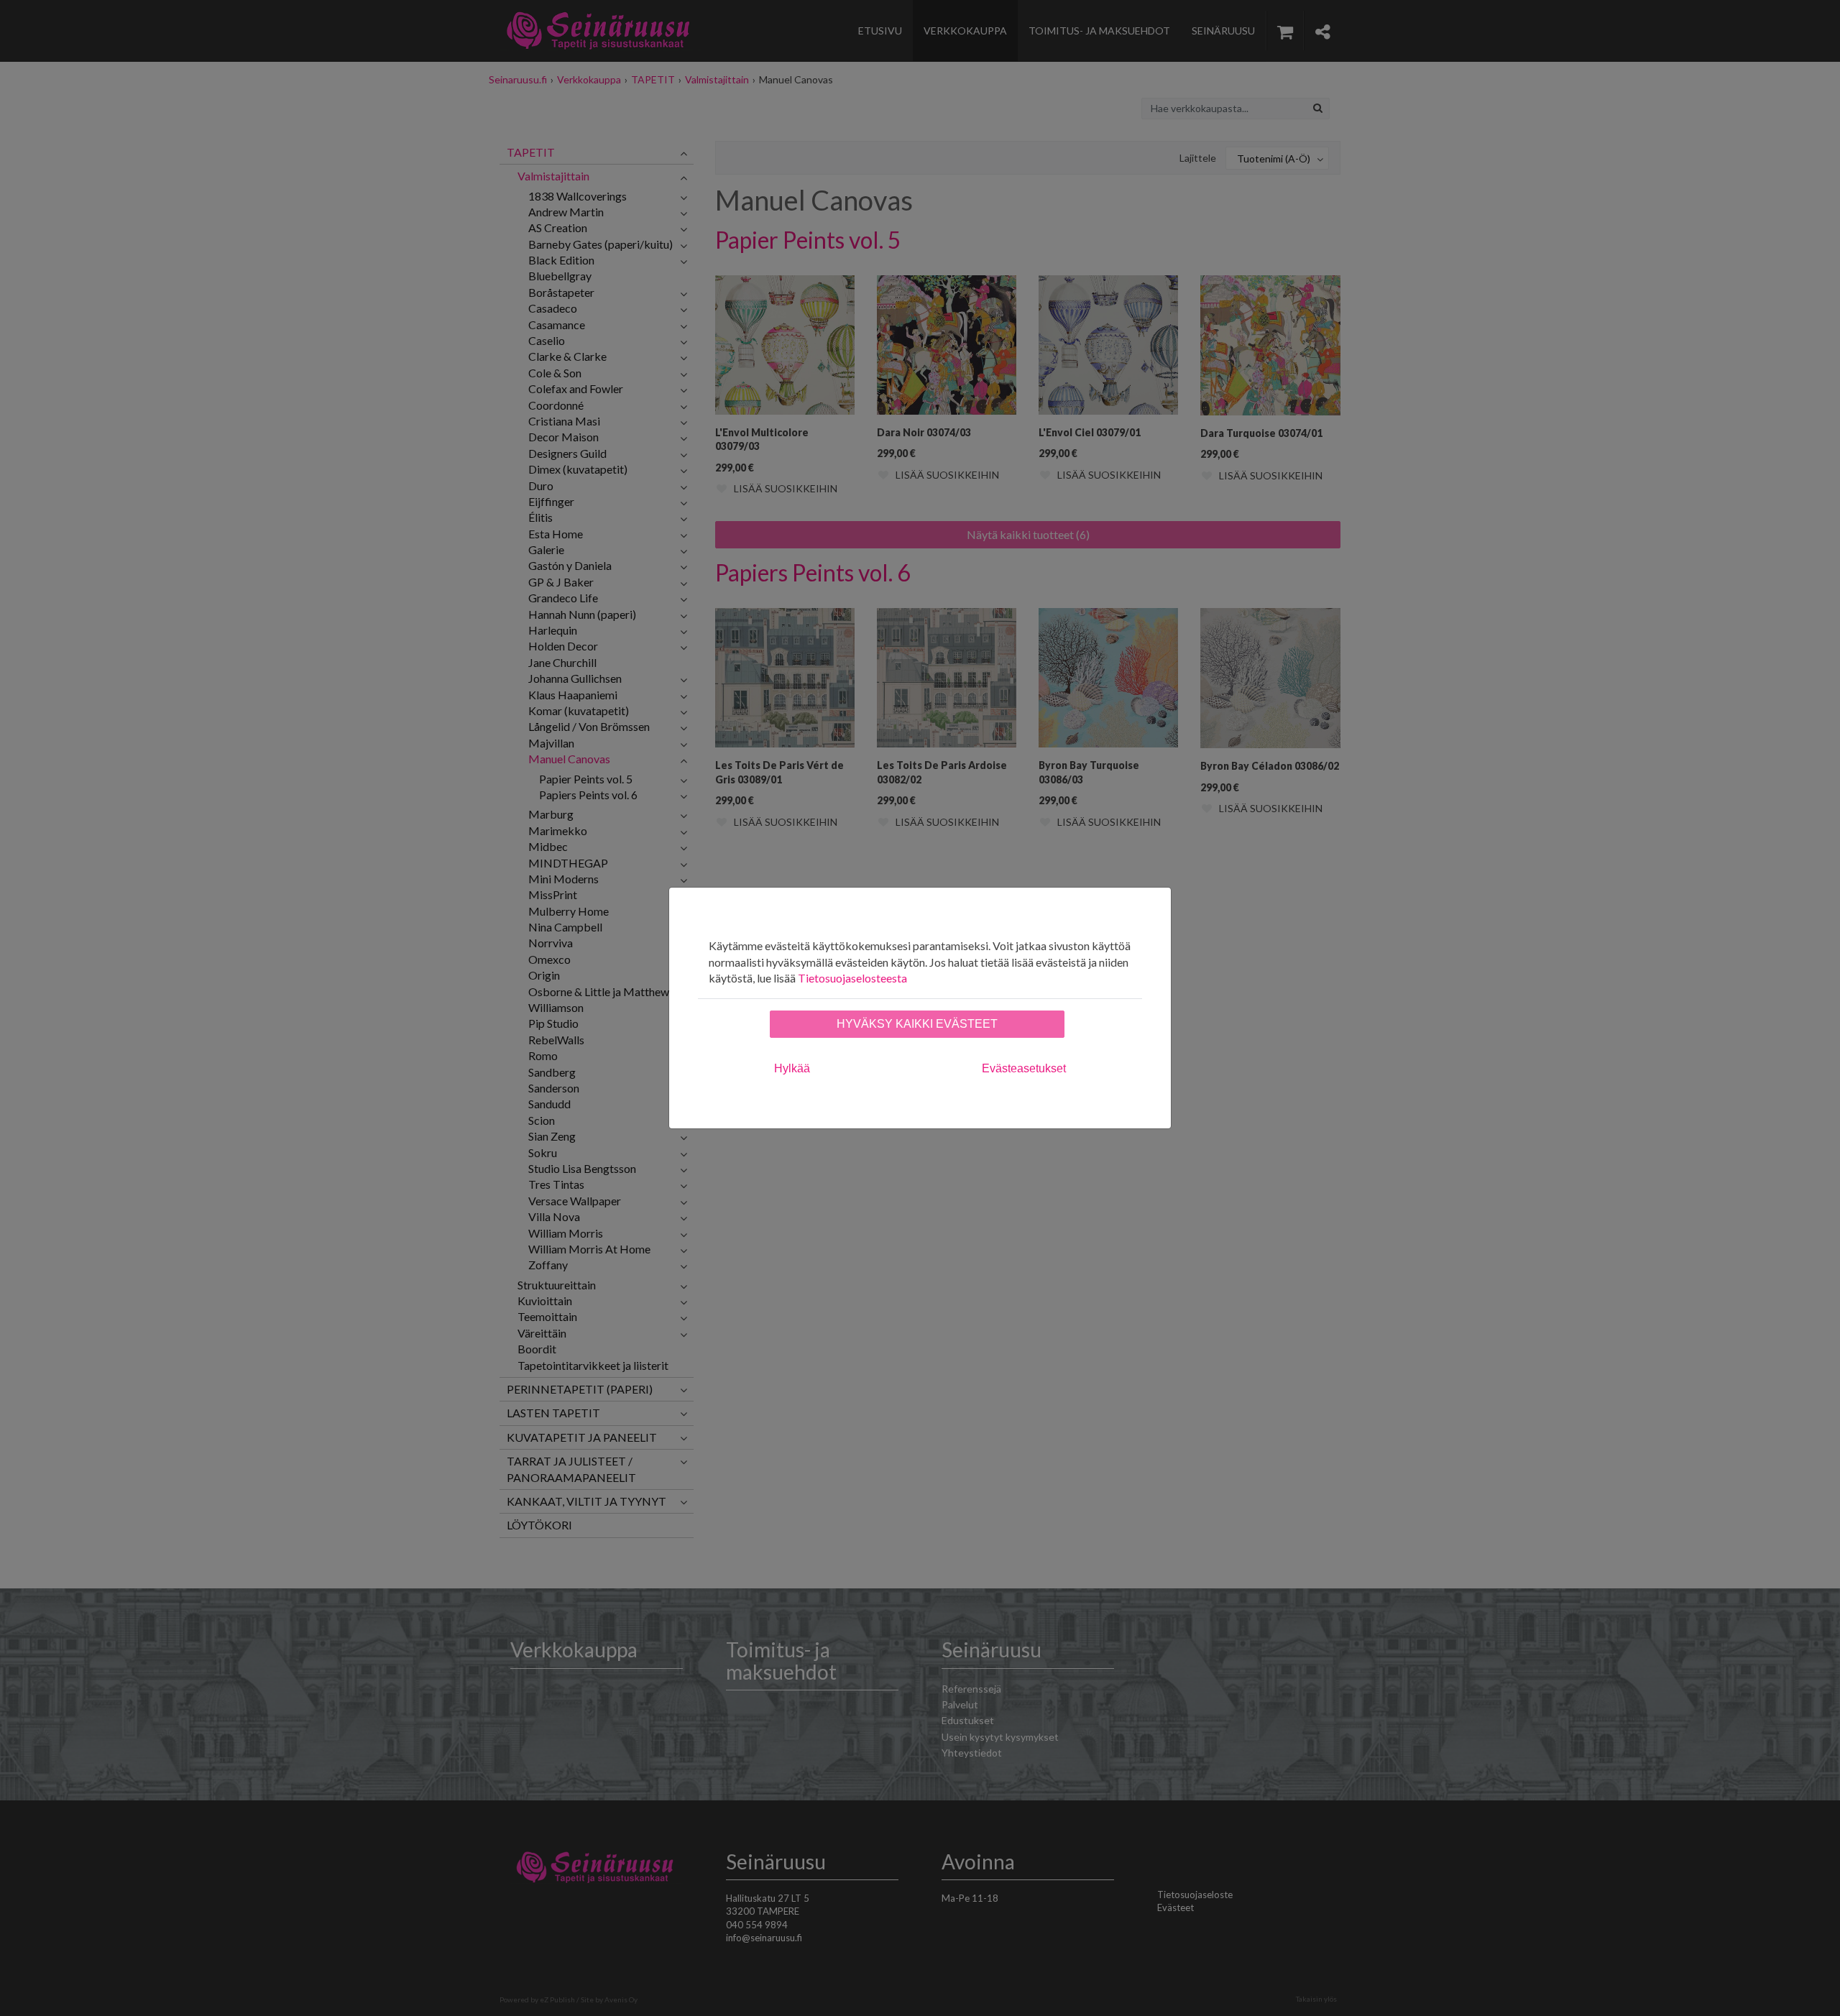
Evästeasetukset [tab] (1024, 1068)
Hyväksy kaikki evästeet (917, 1024)
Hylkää (792, 1068)
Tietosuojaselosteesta (852, 978)
